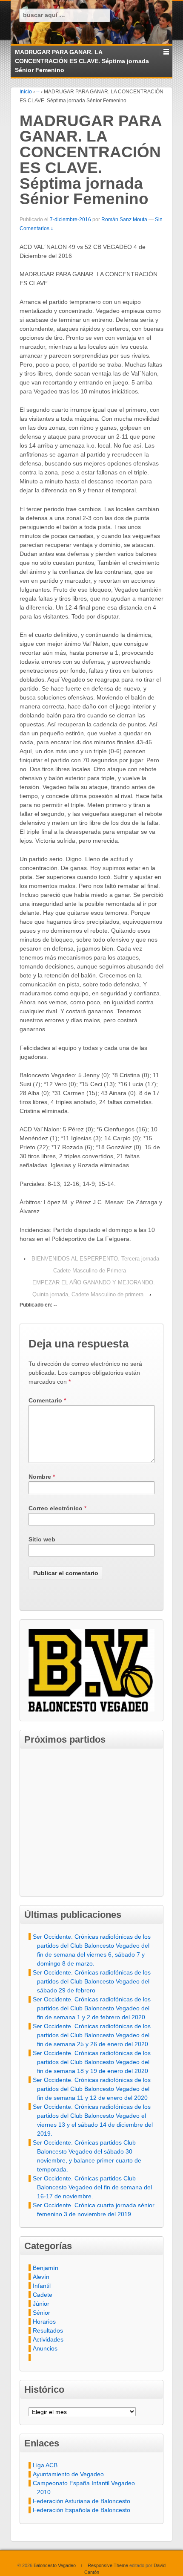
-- (38, 92)
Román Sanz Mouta (124, 220)
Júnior (41, 2304)
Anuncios (45, 2348)
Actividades (48, 2339)
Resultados (48, 2330)
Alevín (41, 2277)
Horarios (44, 2322)
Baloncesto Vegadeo (55, 2565)
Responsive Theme (108, 2565)
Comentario (47, 1400)
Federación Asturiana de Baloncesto (81, 2501)
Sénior (41, 2313)
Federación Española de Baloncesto (81, 2510)
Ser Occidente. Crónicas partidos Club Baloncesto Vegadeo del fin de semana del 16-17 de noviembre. (92, 2187)
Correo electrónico (56, 1508)
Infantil (42, 2286)
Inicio (26, 92)
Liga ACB (45, 2465)
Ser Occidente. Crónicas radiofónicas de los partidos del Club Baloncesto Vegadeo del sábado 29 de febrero (92, 1981)
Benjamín (46, 2268)
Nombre (40, 1477)
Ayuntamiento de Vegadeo (68, 2474)
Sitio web (42, 1539)
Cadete (43, 2295)
